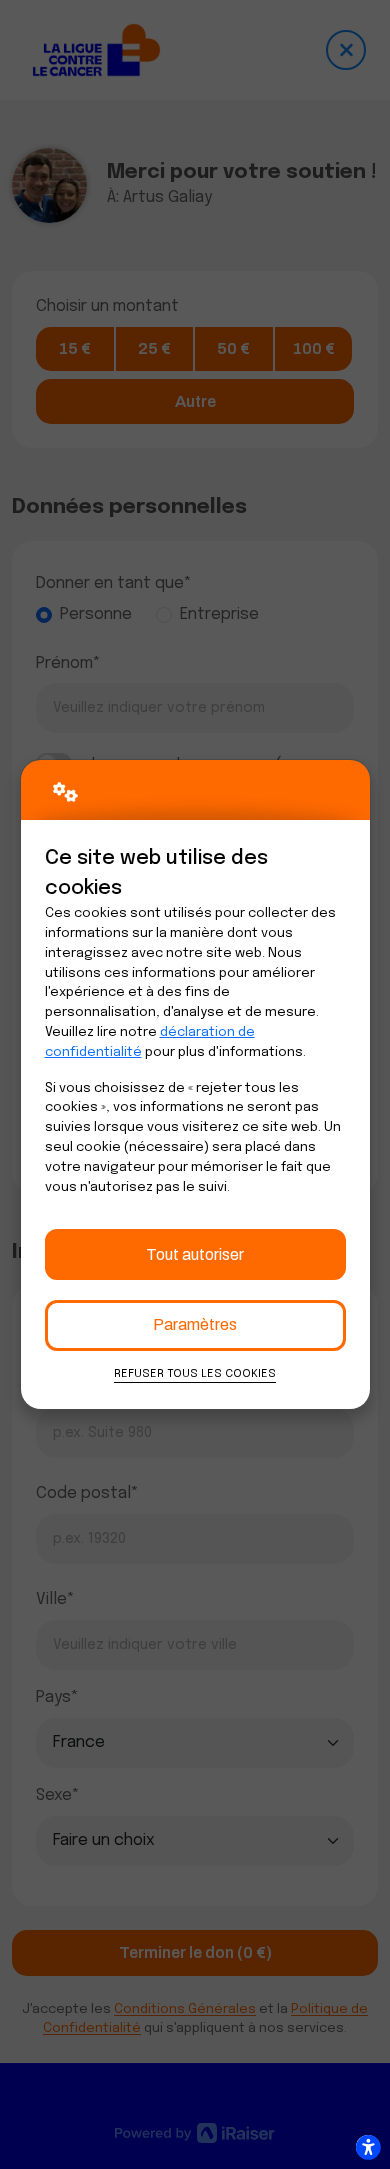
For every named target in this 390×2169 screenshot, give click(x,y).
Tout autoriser (195, 1254)
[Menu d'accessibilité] (368, 2147)
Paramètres (195, 1324)
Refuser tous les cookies (195, 1374)
